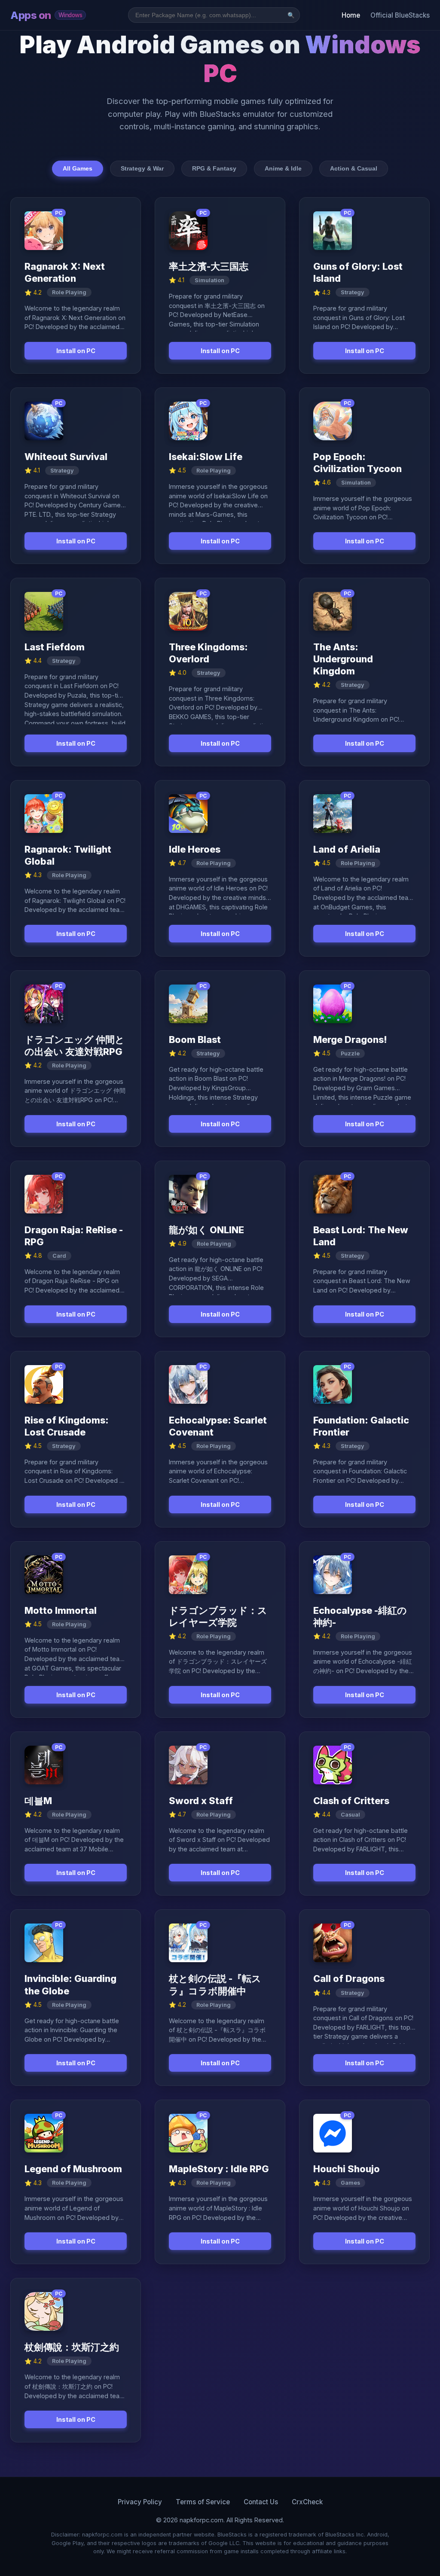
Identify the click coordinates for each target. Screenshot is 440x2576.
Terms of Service (203, 2502)
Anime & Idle (283, 168)
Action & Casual (354, 168)
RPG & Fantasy (214, 168)
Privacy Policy (140, 2502)
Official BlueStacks (400, 15)
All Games (78, 168)
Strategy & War (142, 168)
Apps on (46, 15)
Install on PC (76, 351)
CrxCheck (307, 2502)
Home (351, 15)
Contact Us (261, 2502)
